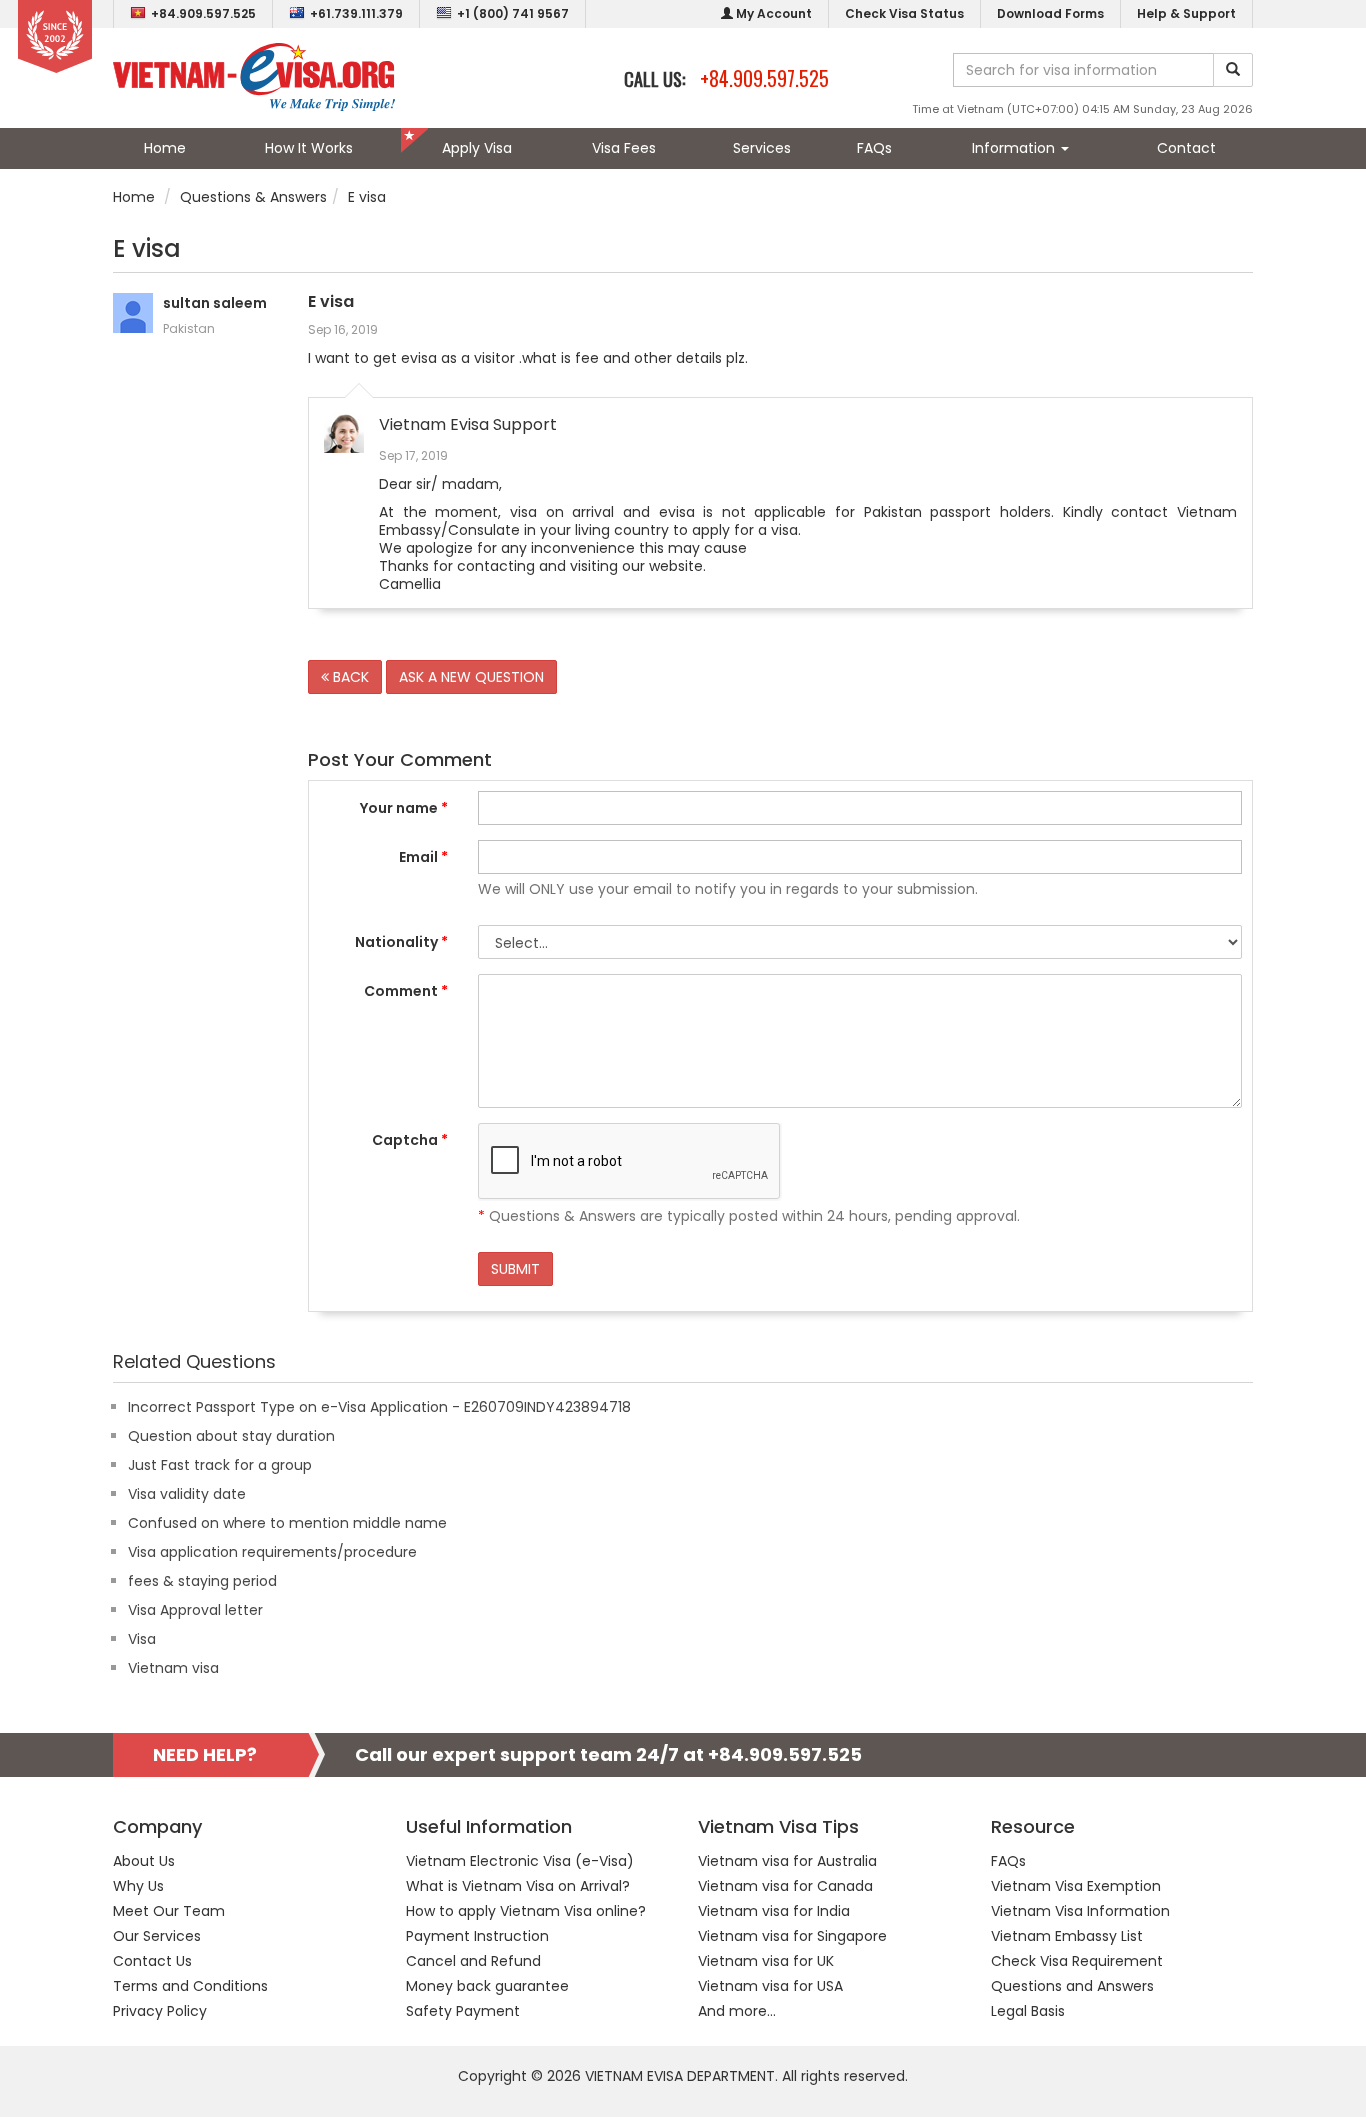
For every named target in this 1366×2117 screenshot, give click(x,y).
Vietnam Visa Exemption (1076, 1886)
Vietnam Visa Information (1080, 1911)
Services (762, 148)
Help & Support (1186, 13)
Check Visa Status (904, 13)
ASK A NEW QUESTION (471, 677)
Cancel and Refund (473, 1961)
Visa (142, 1639)
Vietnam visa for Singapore (792, 1936)
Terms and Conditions (190, 1986)
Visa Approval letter (195, 1610)
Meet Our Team (169, 1911)
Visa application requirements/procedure (272, 1552)
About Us (144, 1861)
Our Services (157, 1936)
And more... (737, 2011)
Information (1015, 148)
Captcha (410, 1140)
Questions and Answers (1072, 1986)
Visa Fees (624, 148)
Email (423, 857)
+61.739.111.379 (356, 13)
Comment (406, 991)
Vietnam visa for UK (766, 1961)
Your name (404, 808)
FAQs (874, 148)
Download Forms (1050, 13)
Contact (1186, 148)
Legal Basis (1028, 2011)
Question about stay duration (231, 1436)
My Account (772, 13)
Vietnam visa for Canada (785, 1886)
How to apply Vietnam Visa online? (526, 1911)
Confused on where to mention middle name (287, 1523)
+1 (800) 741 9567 (513, 13)
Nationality (401, 942)
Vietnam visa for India (774, 1911)
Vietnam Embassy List (1067, 1936)
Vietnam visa (173, 1668)
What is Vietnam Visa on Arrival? (518, 1886)
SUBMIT (515, 1269)
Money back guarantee (487, 1986)
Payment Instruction (477, 1936)
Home (165, 148)
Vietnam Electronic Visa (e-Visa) (520, 1861)
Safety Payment (463, 2011)
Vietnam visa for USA (770, 1986)
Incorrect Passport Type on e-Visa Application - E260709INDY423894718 (379, 1407)
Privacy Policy (160, 2011)
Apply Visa (477, 148)
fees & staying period (202, 1581)
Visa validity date (187, 1494)
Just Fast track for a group (220, 1465)
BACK (349, 677)
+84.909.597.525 (203, 13)
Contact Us (152, 1961)
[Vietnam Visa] (254, 76)
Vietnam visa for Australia (787, 1861)
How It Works (309, 148)
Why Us (138, 1886)
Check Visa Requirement (1077, 1961)
